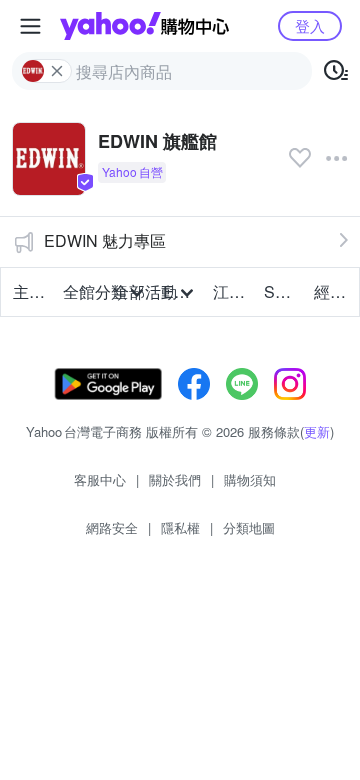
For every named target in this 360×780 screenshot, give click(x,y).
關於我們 (175, 479)
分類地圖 (249, 527)
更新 (317, 431)
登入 (310, 25)
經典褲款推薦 (333, 291)
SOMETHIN (283, 291)
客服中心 (100, 479)
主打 (29, 291)
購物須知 (250, 479)
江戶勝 (232, 291)
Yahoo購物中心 (144, 26)
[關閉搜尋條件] (57, 71)
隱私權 (180, 527)
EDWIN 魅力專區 (105, 240)
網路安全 (112, 527)
